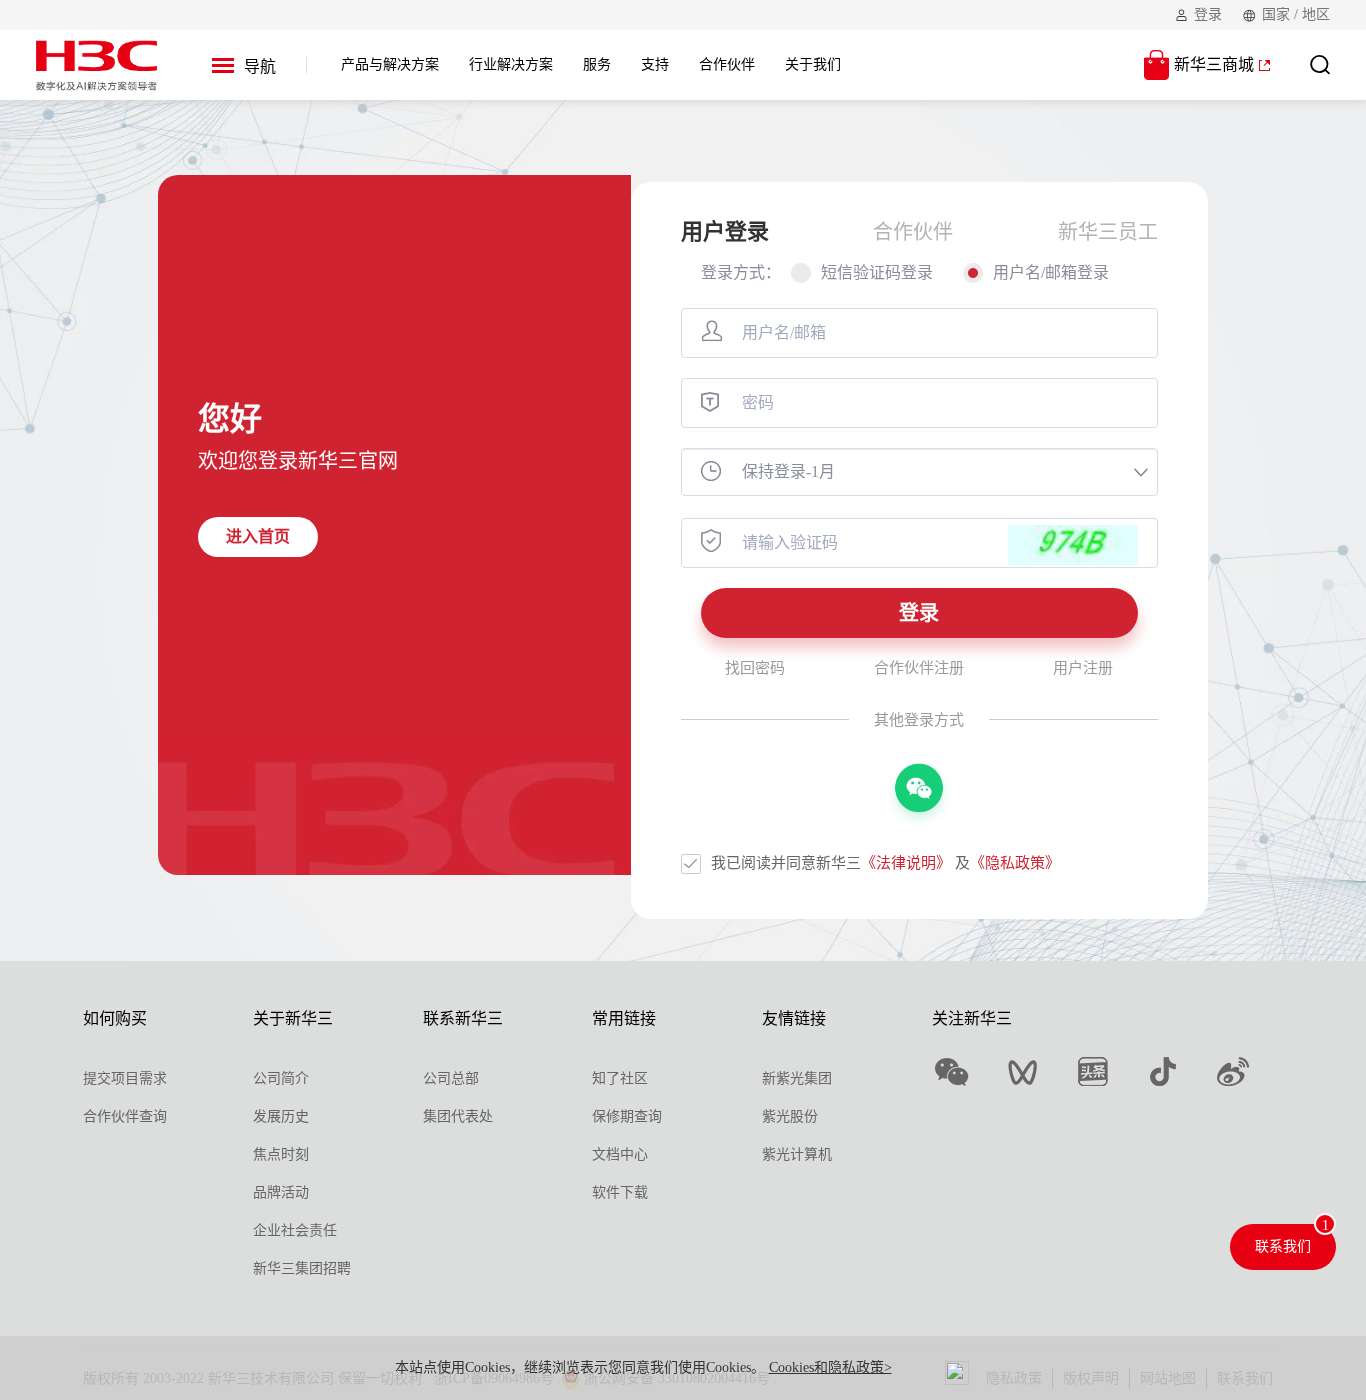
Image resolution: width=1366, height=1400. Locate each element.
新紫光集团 (797, 1078)
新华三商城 (1214, 64)
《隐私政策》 (1015, 863)
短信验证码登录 (877, 272)
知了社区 (620, 1078)
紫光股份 (790, 1116)
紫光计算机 (797, 1154)
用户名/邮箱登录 (1051, 272)
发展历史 (281, 1116)
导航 (260, 66)
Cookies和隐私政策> (830, 1367)
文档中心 (620, 1154)
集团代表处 (458, 1116)
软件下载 (620, 1192)
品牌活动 (281, 1192)
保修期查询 (627, 1116)
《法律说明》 (906, 863)
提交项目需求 (125, 1078)
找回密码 (755, 668)
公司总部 (451, 1078)
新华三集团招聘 (302, 1268)
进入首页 (258, 536)
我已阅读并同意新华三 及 (885, 863)
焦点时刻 (281, 1154)
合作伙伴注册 (919, 668)
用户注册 (1083, 668)
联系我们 (1283, 1246)
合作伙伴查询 (125, 1116)
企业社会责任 (295, 1230)
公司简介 (281, 1078)
